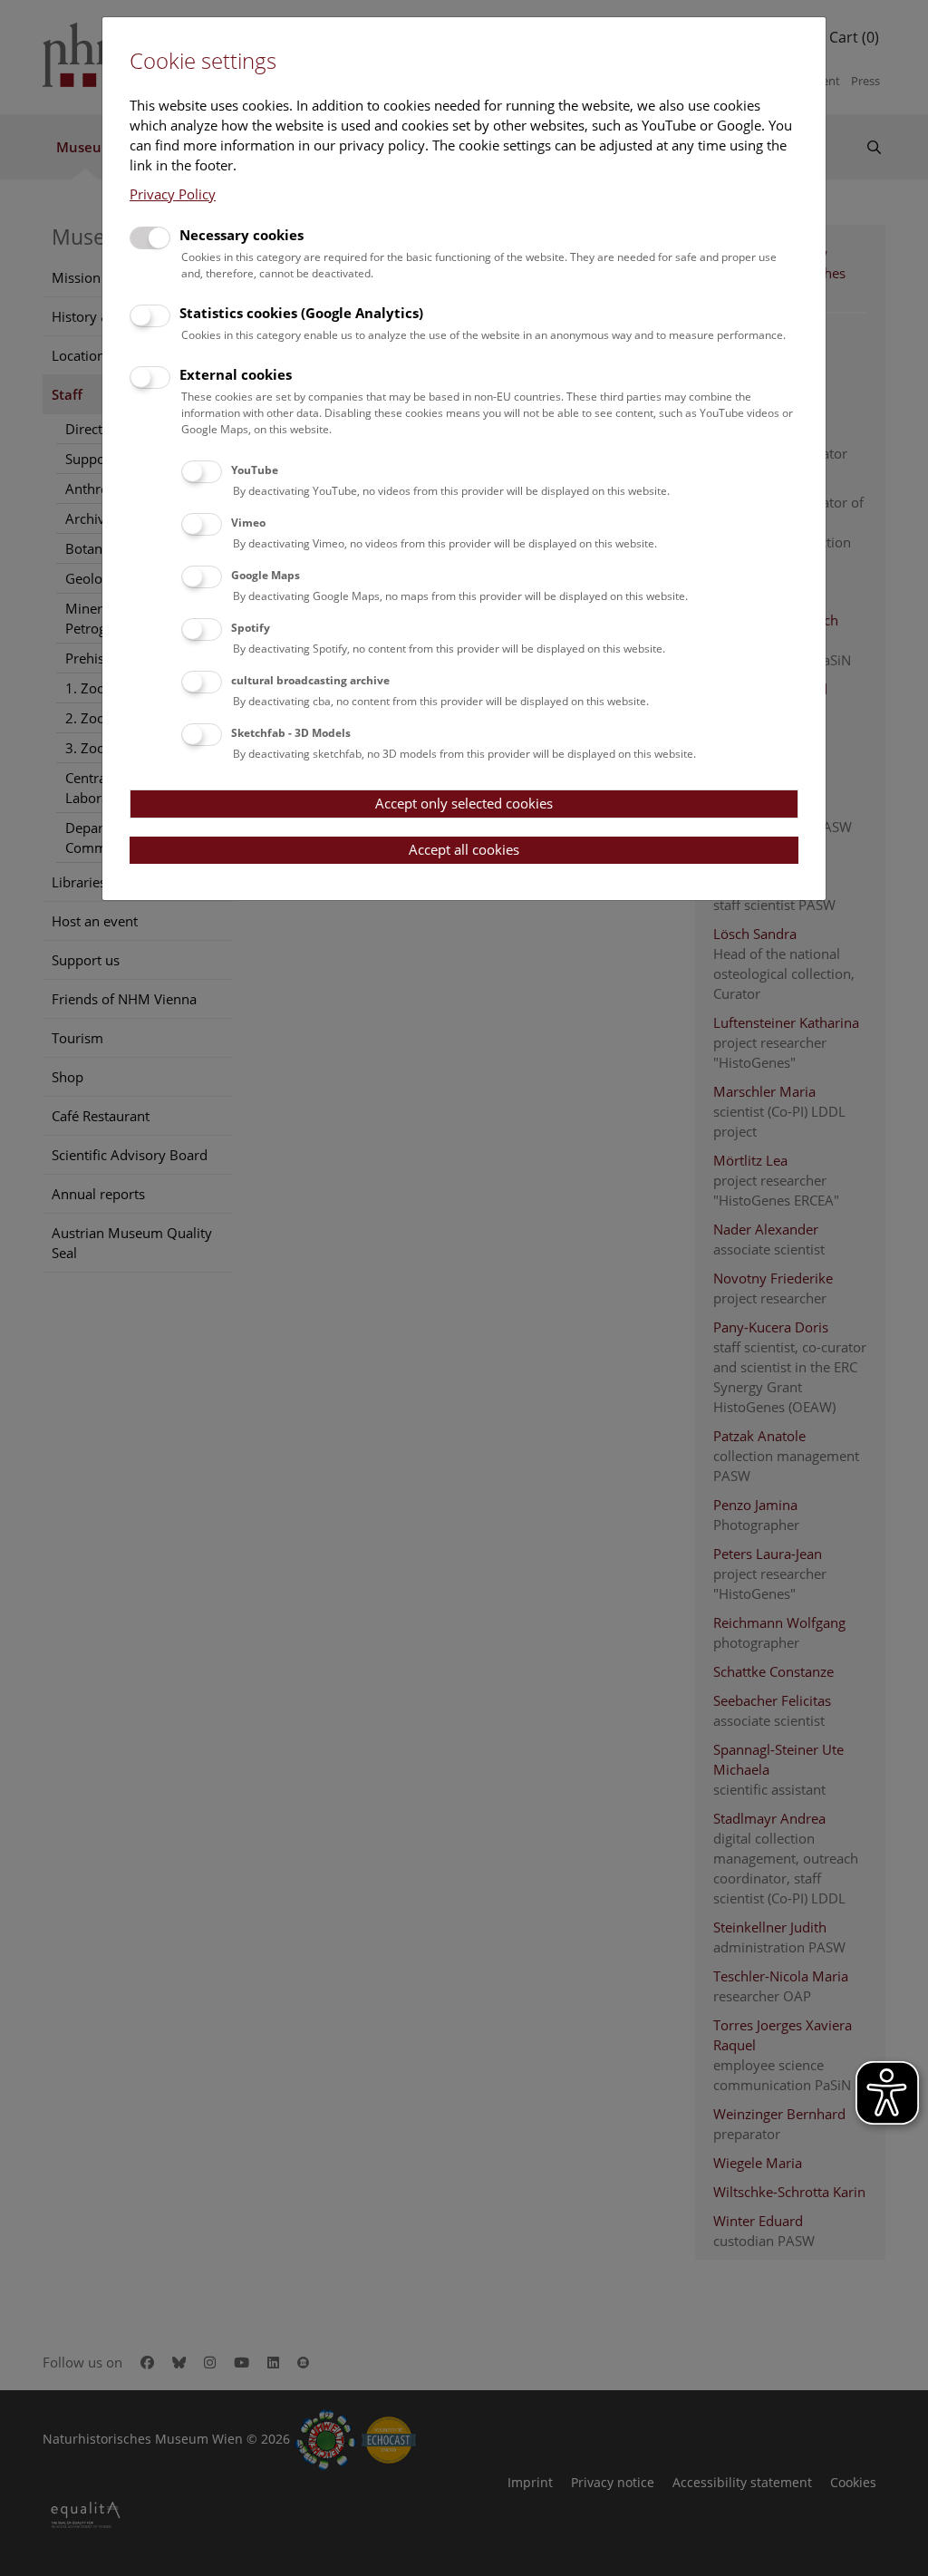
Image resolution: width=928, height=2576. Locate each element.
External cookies (236, 374)
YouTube (255, 470)
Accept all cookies (464, 849)
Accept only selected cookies (464, 803)
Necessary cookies (242, 235)
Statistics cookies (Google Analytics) (301, 313)
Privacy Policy (173, 194)
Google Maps (266, 575)
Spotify (251, 628)
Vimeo (248, 523)
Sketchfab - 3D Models (291, 733)
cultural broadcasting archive (310, 680)
